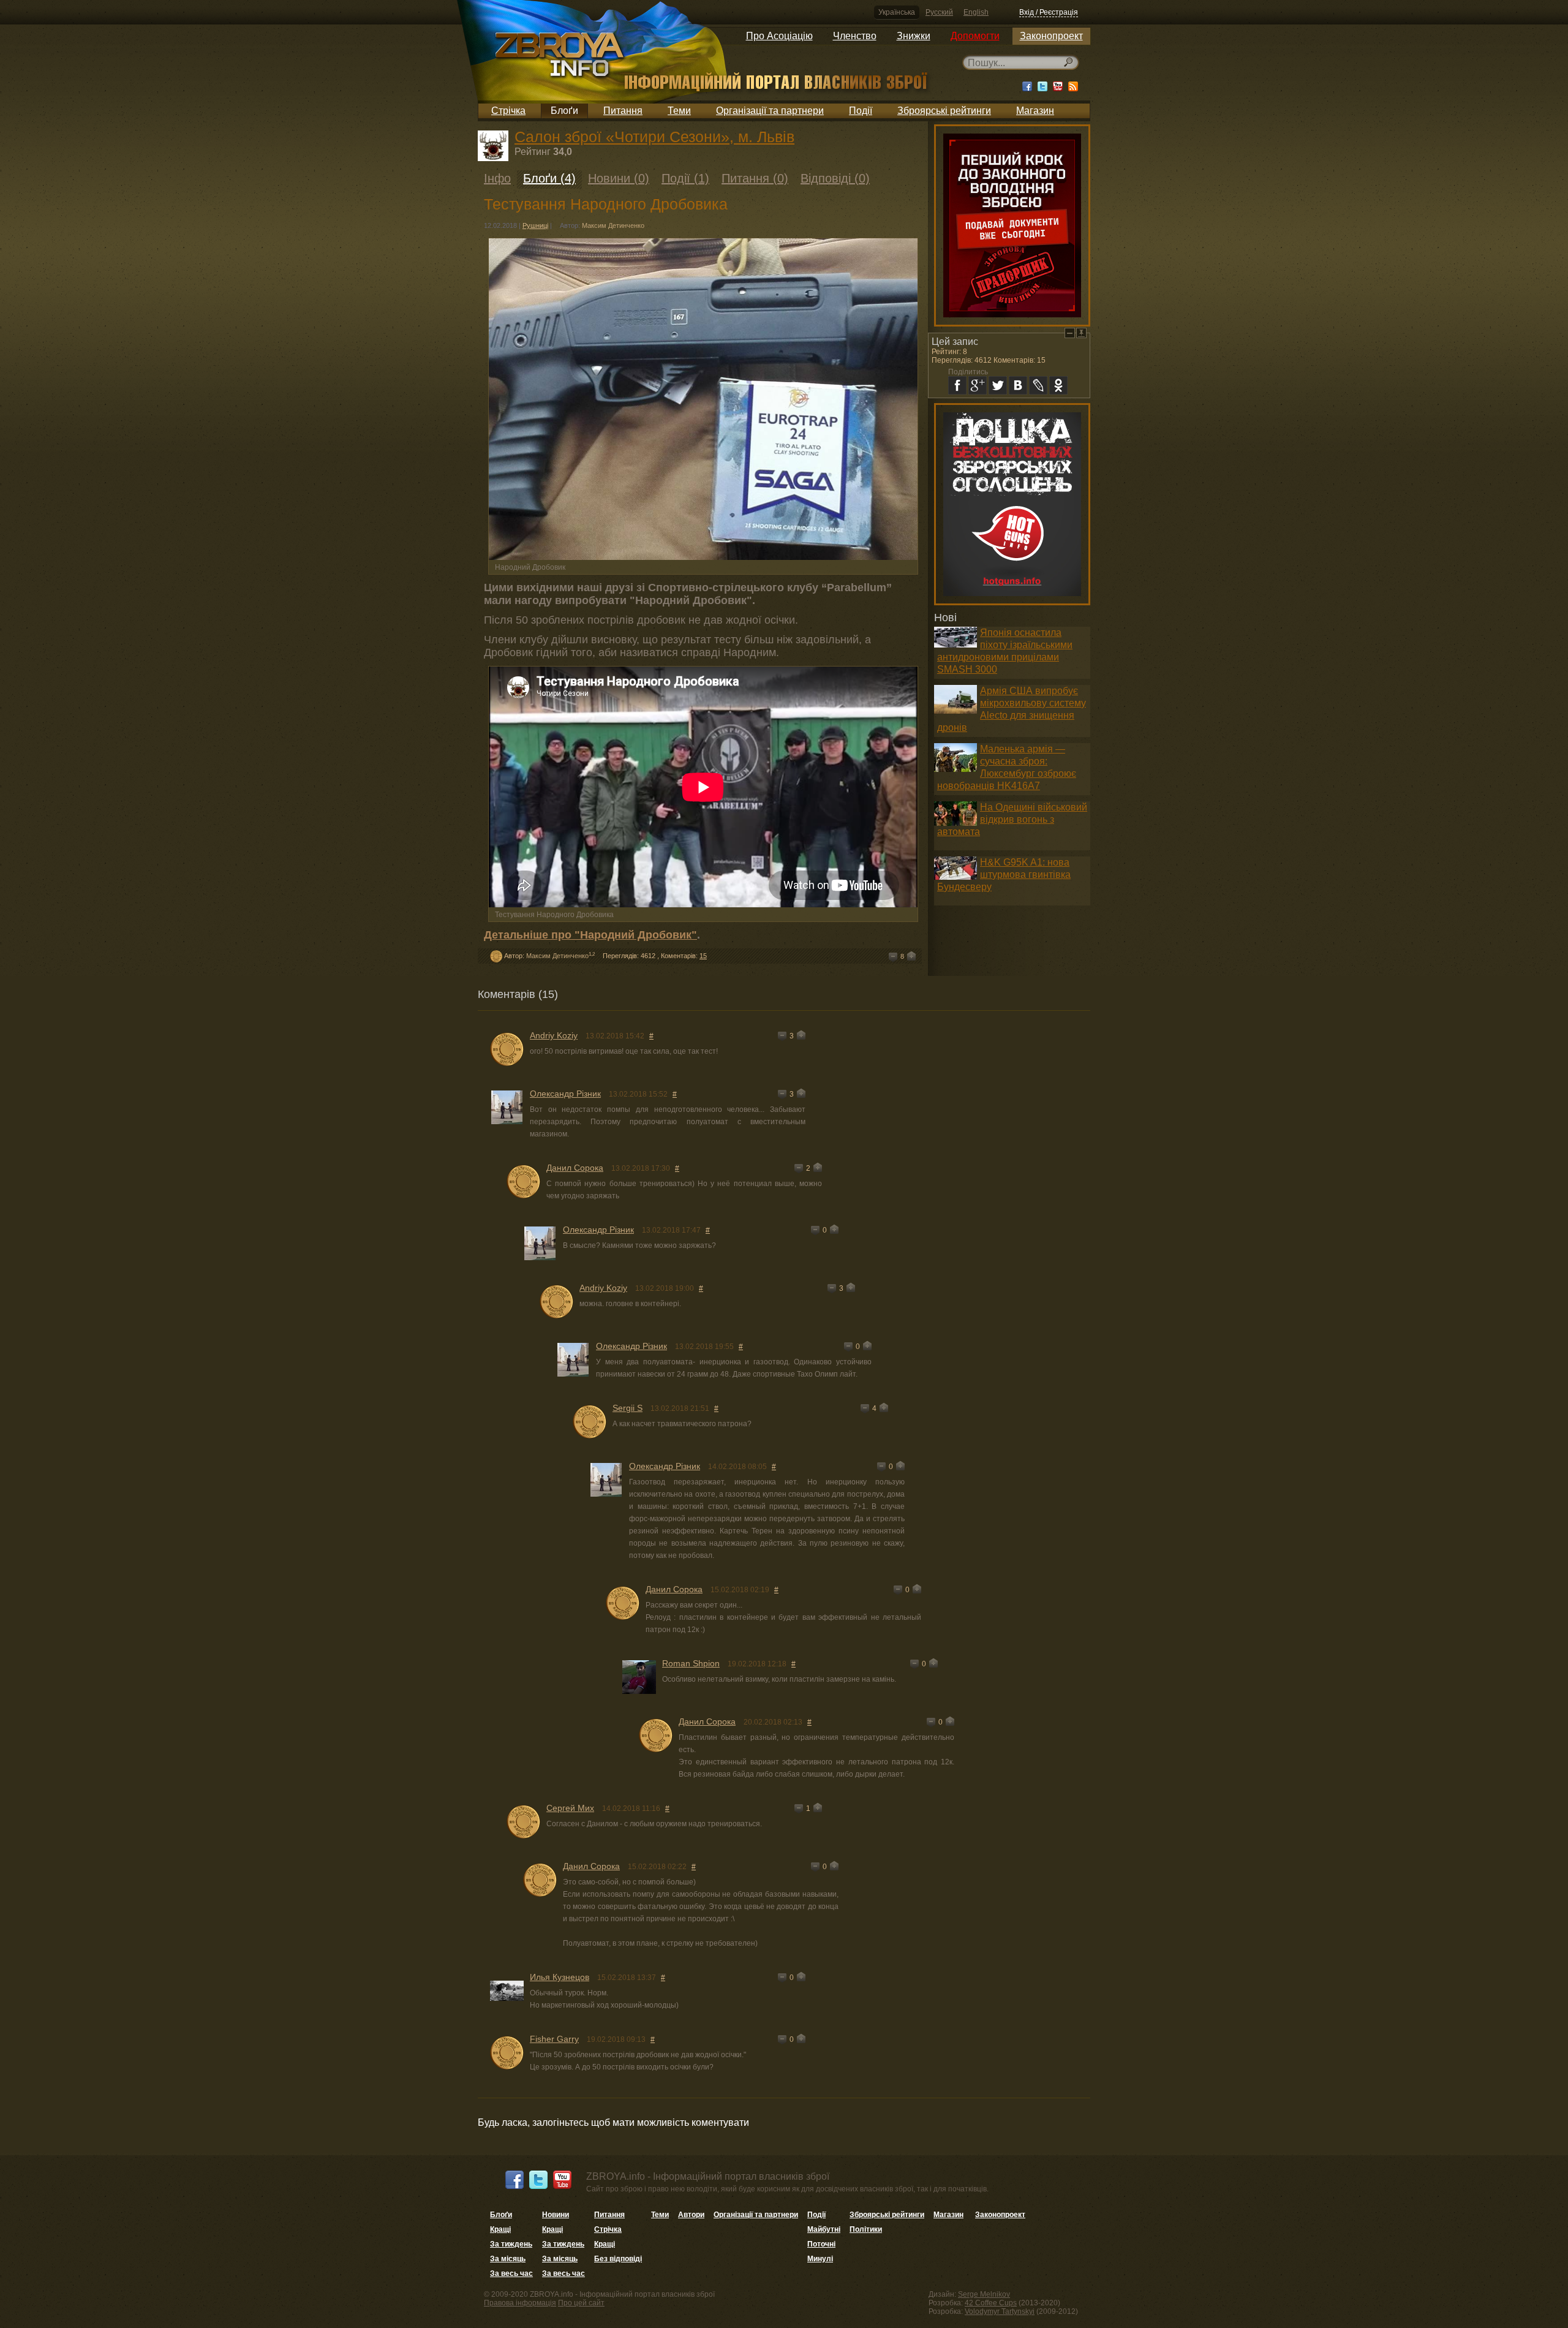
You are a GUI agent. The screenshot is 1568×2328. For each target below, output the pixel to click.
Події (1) (685, 178)
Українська (897, 12)
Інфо (497, 178)
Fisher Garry (554, 2039)
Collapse (1070, 333)
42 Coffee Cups (991, 2303)
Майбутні (824, 2229)
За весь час (511, 2273)
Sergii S (628, 1408)
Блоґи (564, 111)
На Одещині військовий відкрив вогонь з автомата (1012, 819)
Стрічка (508, 111)
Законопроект (1051, 36)
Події (861, 111)
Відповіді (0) (835, 178)
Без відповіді (618, 2259)
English (976, 12)
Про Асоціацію (779, 36)
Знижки (914, 36)
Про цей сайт (581, 2303)
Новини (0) (619, 178)
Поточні (821, 2244)
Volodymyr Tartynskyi (1000, 2311)
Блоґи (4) (549, 178)
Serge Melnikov (984, 2294)
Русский (939, 12)
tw (998, 385)
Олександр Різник (565, 1094)
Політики (866, 2229)
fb (957, 385)
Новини (556, 2215)
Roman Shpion (691, 1663)
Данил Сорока (575, 1168)
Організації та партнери (770, 111)
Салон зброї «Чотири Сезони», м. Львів (654, 137)
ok (1058, 385)
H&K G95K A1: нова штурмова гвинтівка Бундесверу (1004, 875)
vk (1018, 385)
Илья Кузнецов (560, 1977)
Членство (855, 36)
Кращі (500, 2229)
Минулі (820, 2259)
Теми (679, 111)
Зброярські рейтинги (944, 111)
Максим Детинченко (613, 225)
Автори (691, 2215)
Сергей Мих (570, 1808)
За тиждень (511, 2244)
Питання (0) (755, 178)
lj (1038, 385)
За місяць (508, 2259)
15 (703, 956)
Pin (1081, 333)
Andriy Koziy (554, 1035)
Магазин (1035, 111)
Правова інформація (520, 2303)
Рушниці (535, 225)
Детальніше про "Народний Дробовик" (590, 935)
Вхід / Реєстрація (1049, 12)
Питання (623, 111)
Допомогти (975, 36)
